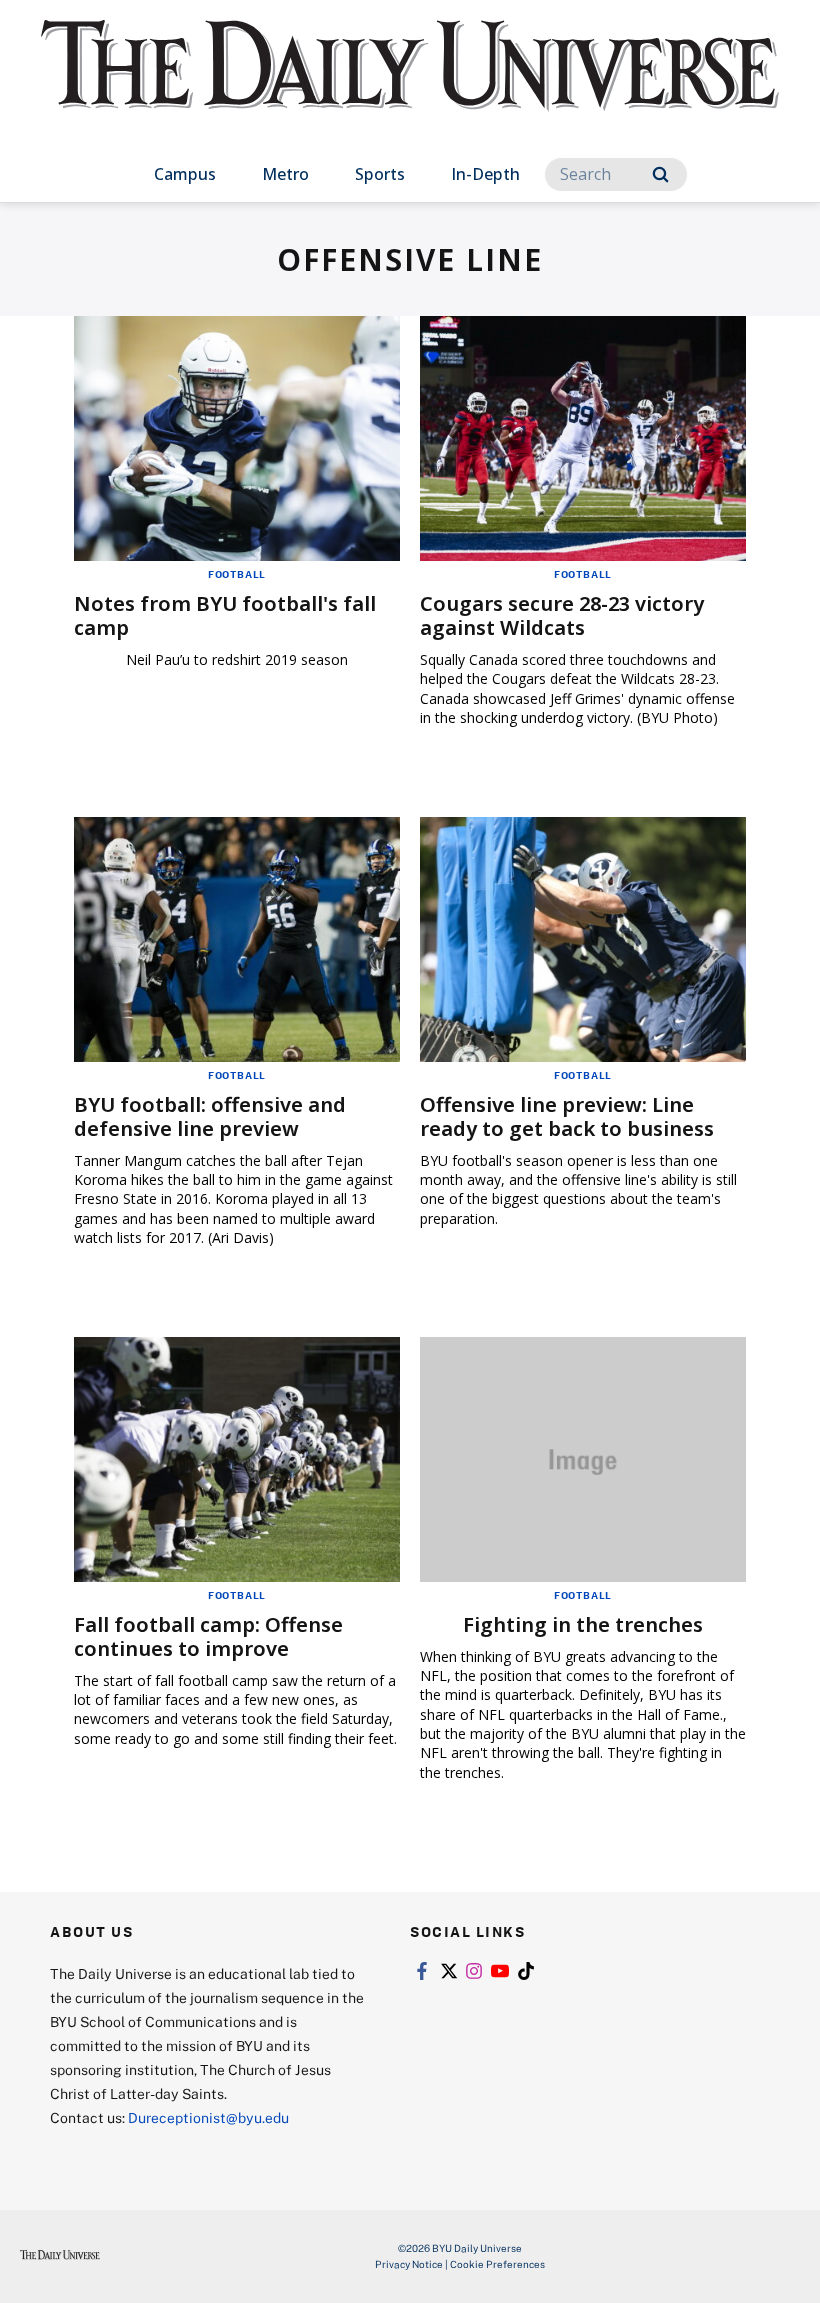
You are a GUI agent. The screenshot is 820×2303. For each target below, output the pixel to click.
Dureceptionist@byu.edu (208, 2117)
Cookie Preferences (497, 2264)
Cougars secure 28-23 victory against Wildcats (562, 615)
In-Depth (485, 174)
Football (237, 574)
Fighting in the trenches (583, 1624)
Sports (380, 174)
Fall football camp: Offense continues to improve (208, 1636)
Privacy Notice (409, 2264)
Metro (285, 174)
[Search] (660, 174)
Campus (185, 174)
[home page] (410, 84)
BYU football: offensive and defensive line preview (210, 1116)
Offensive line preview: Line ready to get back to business (567, 1116)
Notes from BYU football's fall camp (225, 615)
